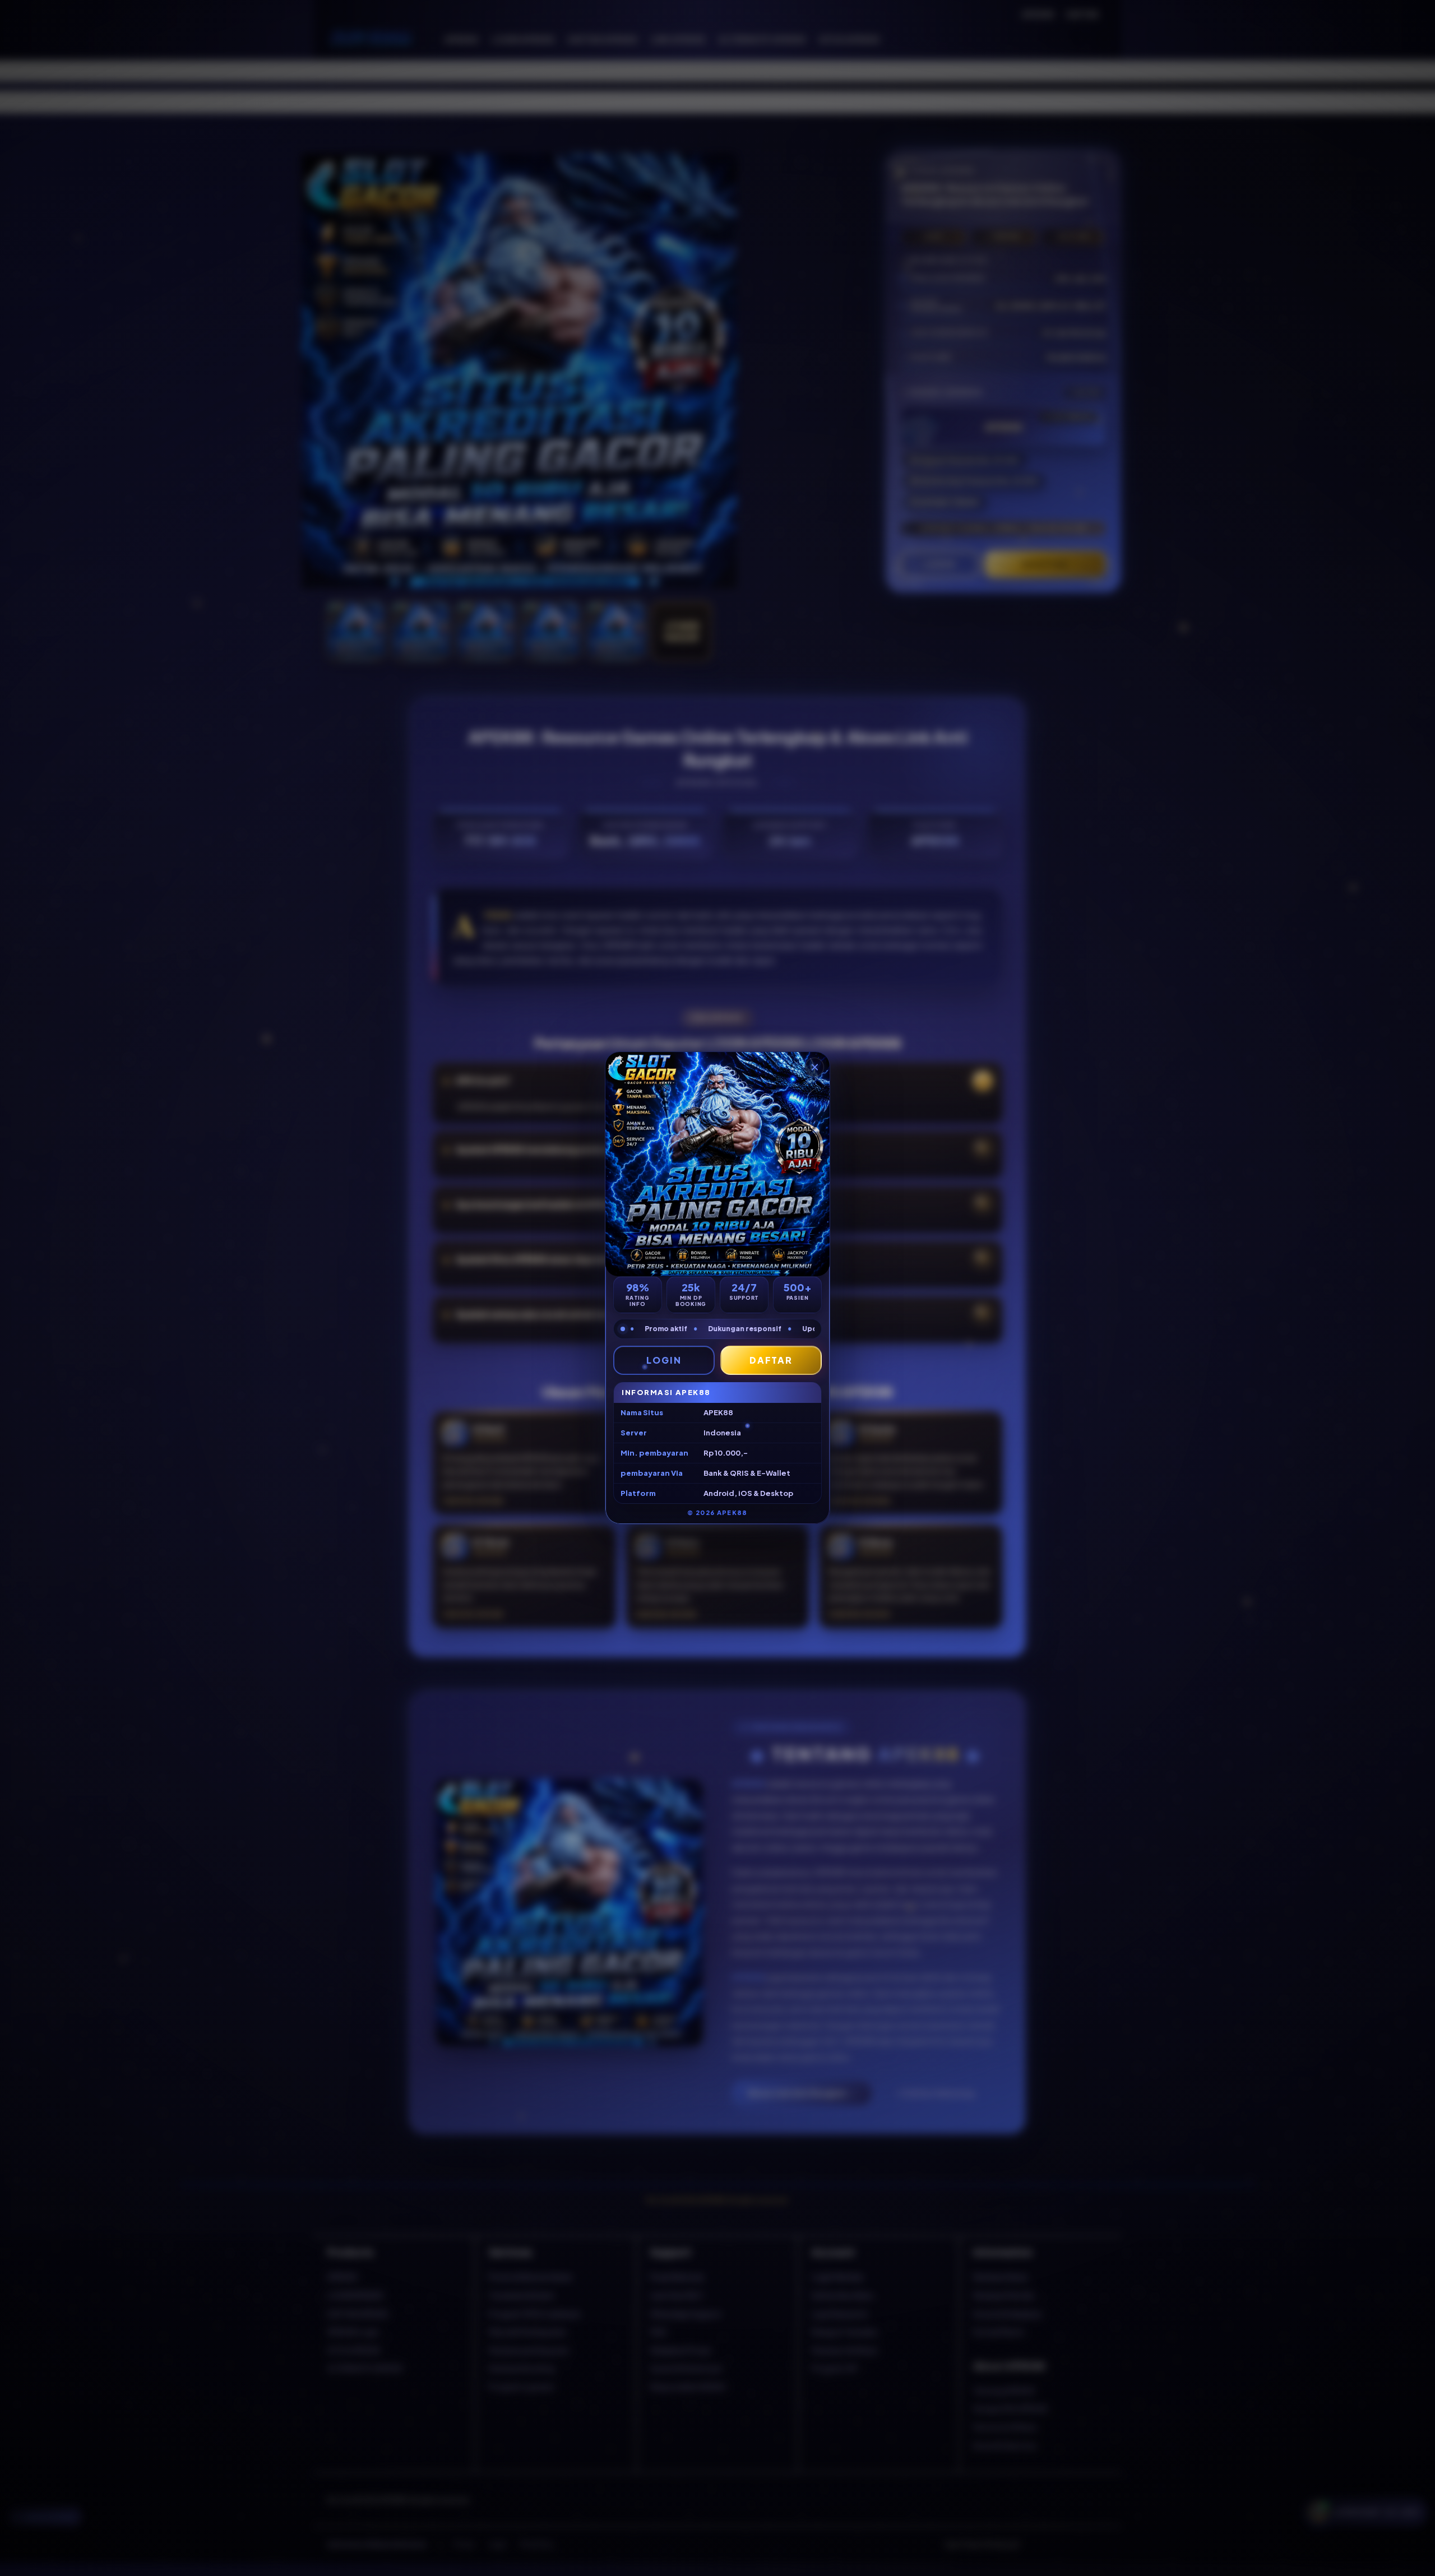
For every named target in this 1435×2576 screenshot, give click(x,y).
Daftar (771, 1360)
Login (664, 1360)
